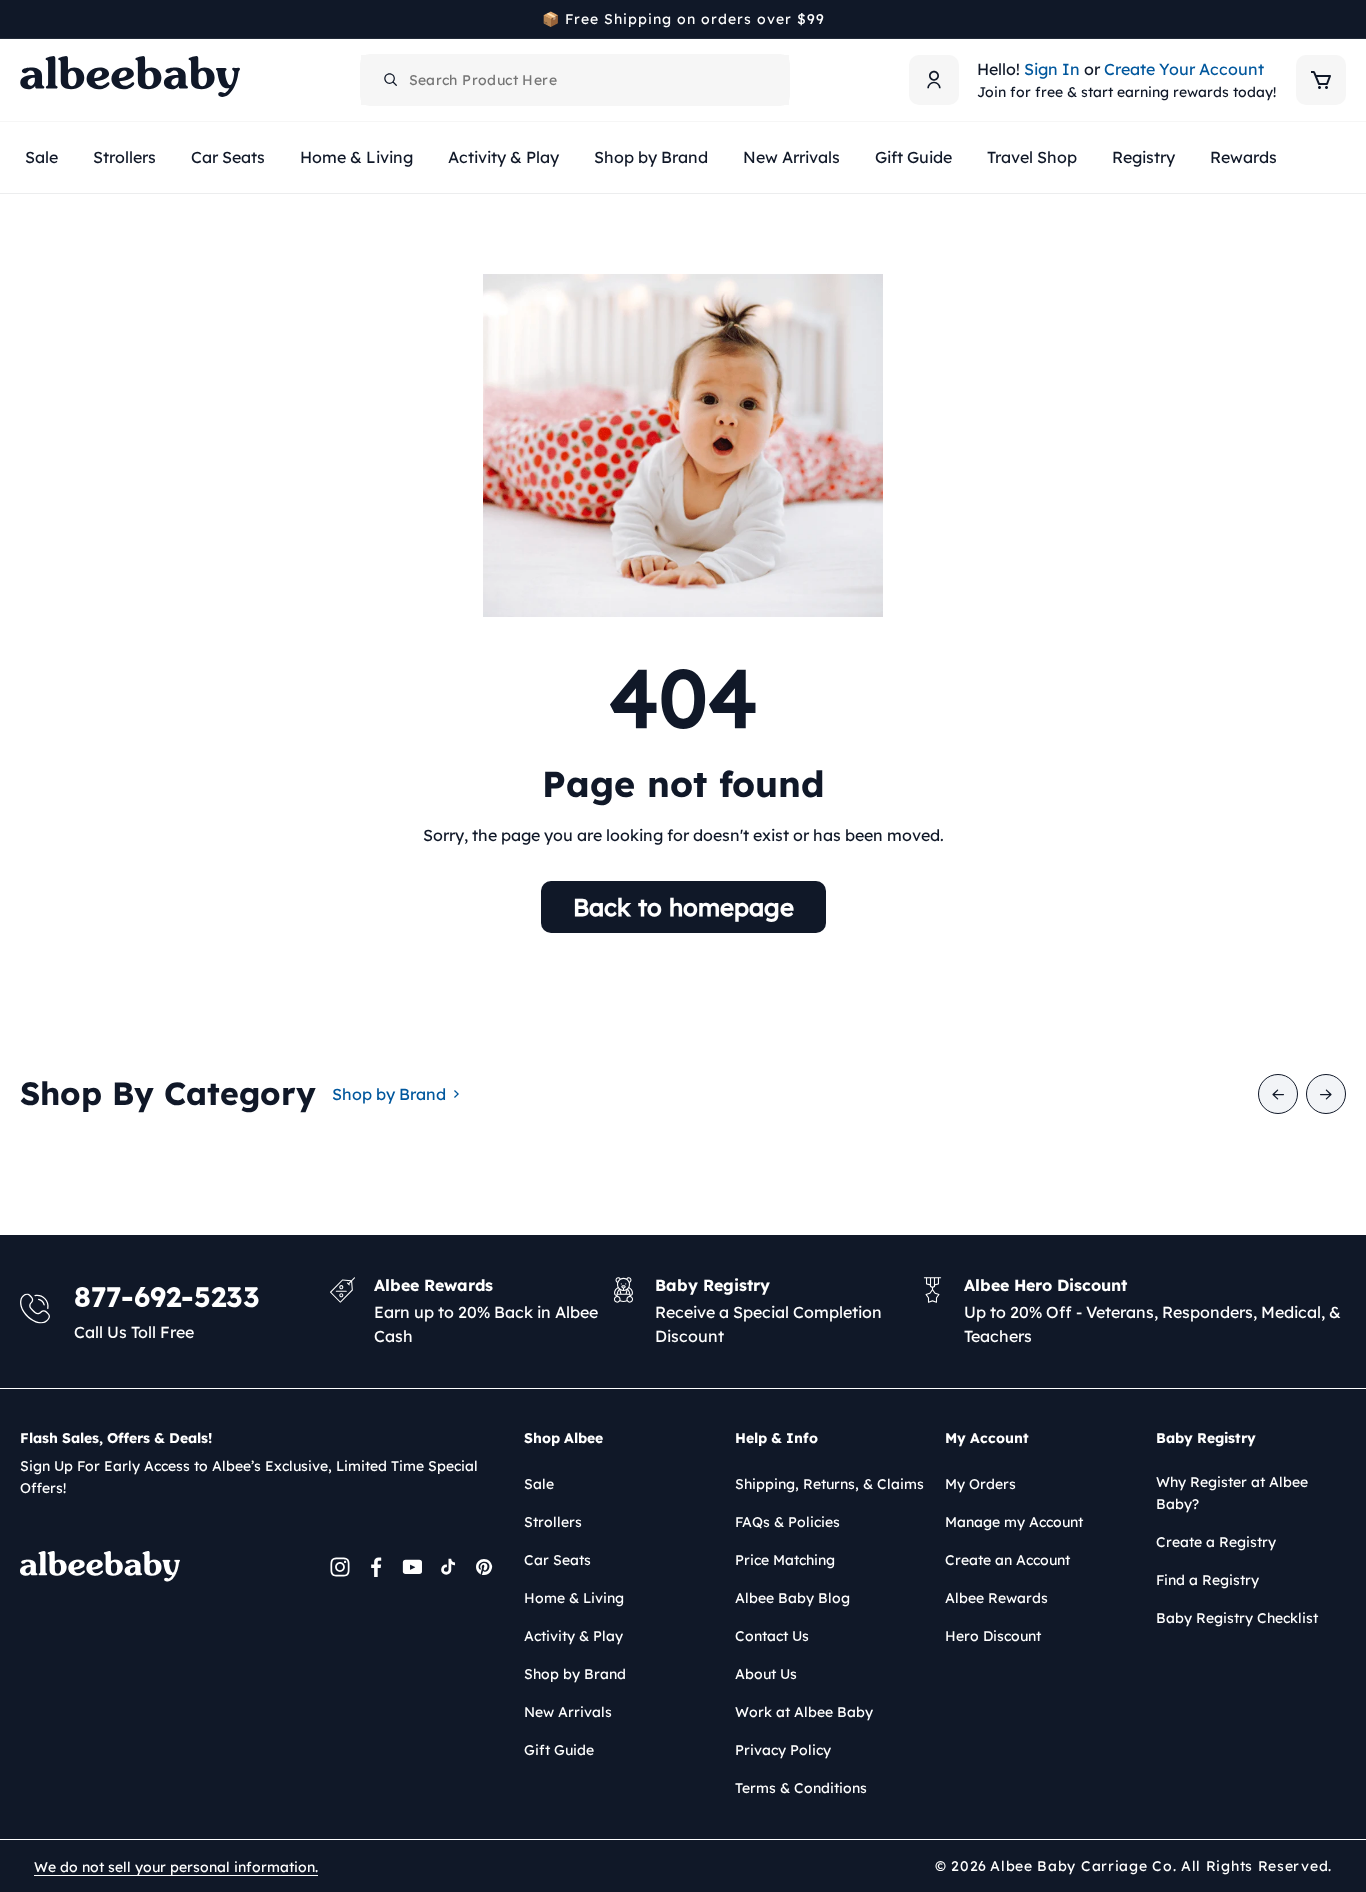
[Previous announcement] (27, 19)
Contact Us (772, 1636)
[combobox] (575, 80)
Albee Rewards (996, 1598)
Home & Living (574, 1598)
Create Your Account (1184, 69)
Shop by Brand (389, 1094)
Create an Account (1007, 1560)
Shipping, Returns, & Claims (829, 1484)
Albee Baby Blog (792, 1598)
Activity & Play (573, 1636)
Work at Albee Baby (804, 1712)
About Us (766, 1674)
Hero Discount (993, 1636)
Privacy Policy (783, 1750)
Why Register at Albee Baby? (1232, 1493)
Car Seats (557, 1560)
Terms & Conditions (801, 1788)
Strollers (553, 1522)
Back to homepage (683, 907)
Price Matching (785, 1560)
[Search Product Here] (391, 80)
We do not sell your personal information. (176, 1867)
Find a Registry (1207, 1580)
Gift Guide (559, 1750)
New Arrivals (568, 1712)
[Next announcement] (1339, 19)
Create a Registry (1216, 1542)
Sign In (1052, 69)
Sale (539, 1484)
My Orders (980, 1484)
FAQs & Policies (787, 1522)
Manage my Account (1014, 1522)
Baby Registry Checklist (1237, 1618)
